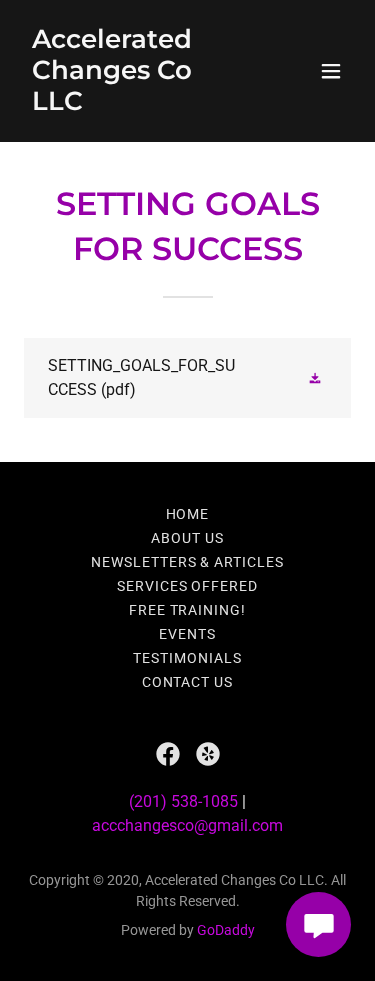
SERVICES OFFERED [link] (188, 586)
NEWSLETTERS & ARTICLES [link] (188, 562)
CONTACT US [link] (188, 682)
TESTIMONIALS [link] (187, 658)
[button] (331, 71)
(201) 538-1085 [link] (183, 801)
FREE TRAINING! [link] (188, 610)
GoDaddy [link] (226, 930)
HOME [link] (188, 514)
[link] (138, 104)
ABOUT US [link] (187, 538)
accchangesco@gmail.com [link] (187, 825)
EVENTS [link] (187, 634)
